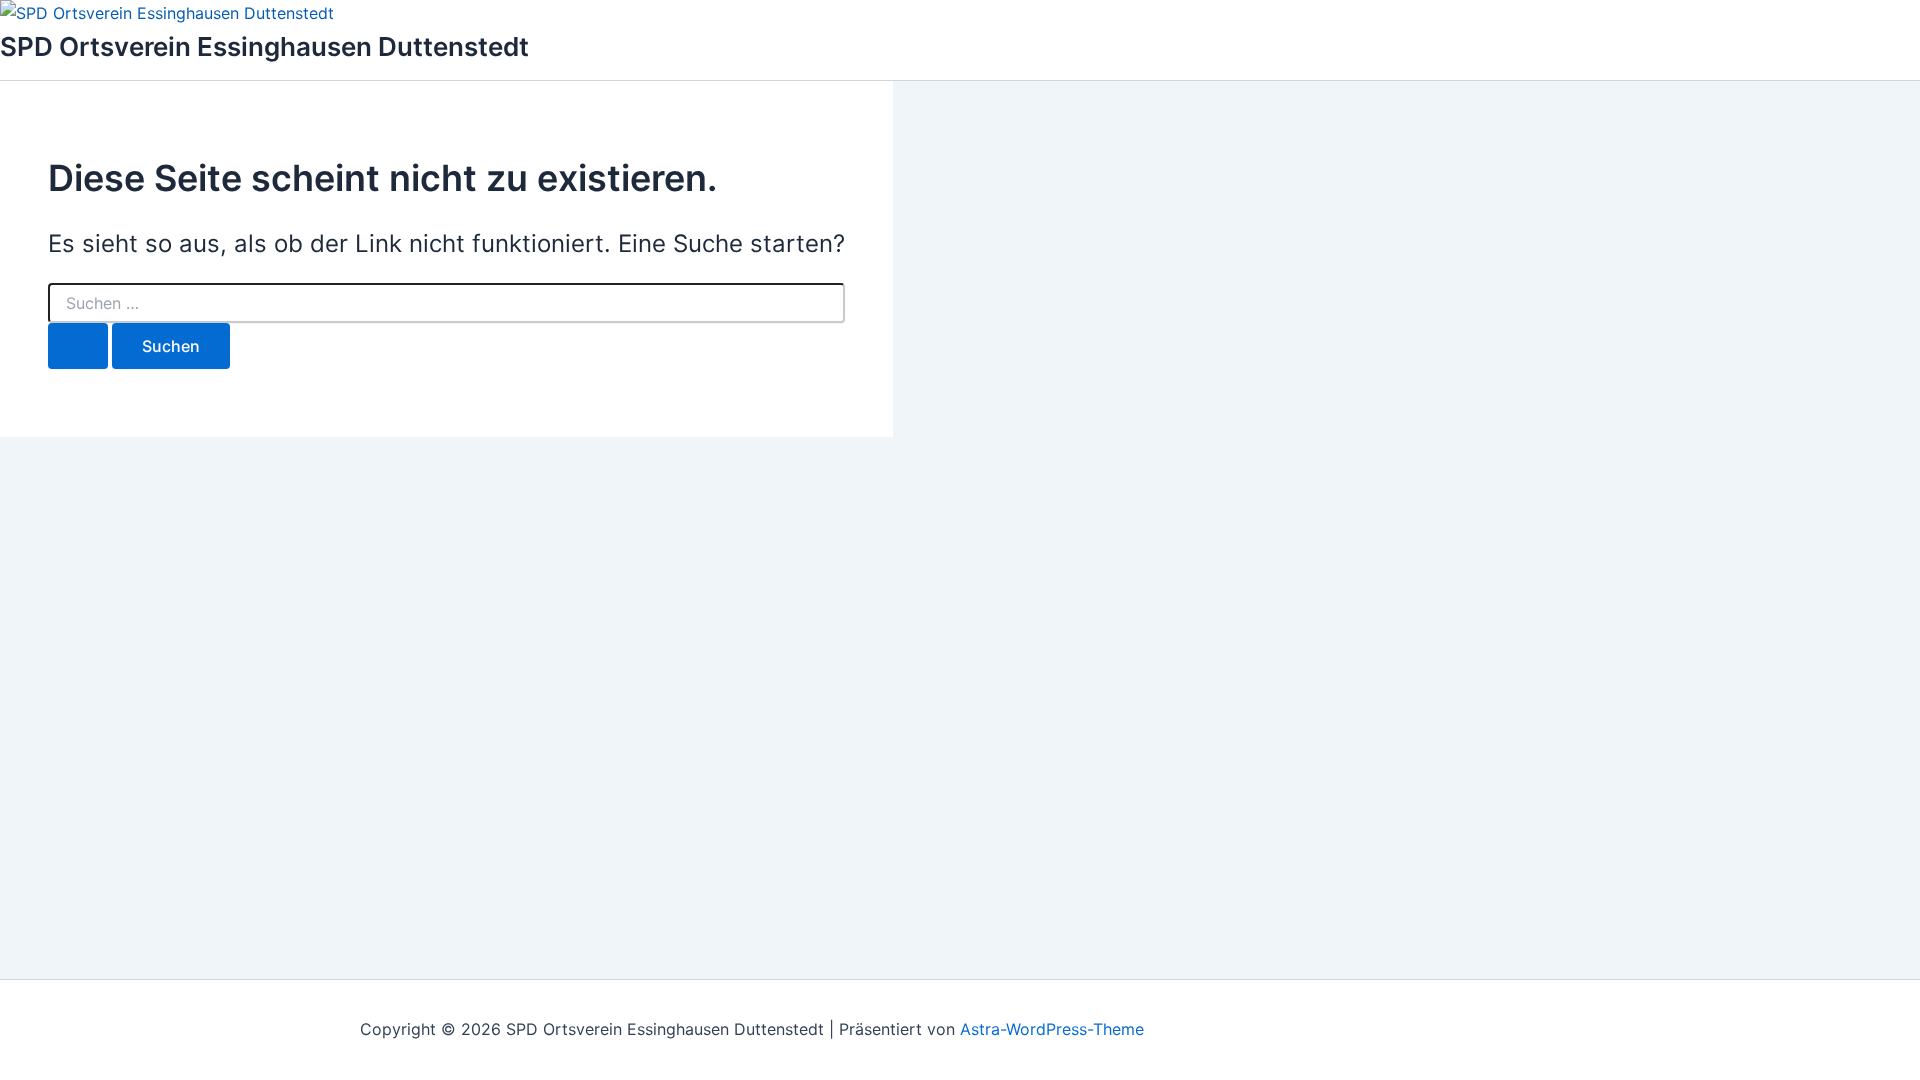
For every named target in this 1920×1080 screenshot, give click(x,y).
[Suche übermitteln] (78, 346)
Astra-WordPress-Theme (1052, 1029)
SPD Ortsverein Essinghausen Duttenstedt (264, 46)
